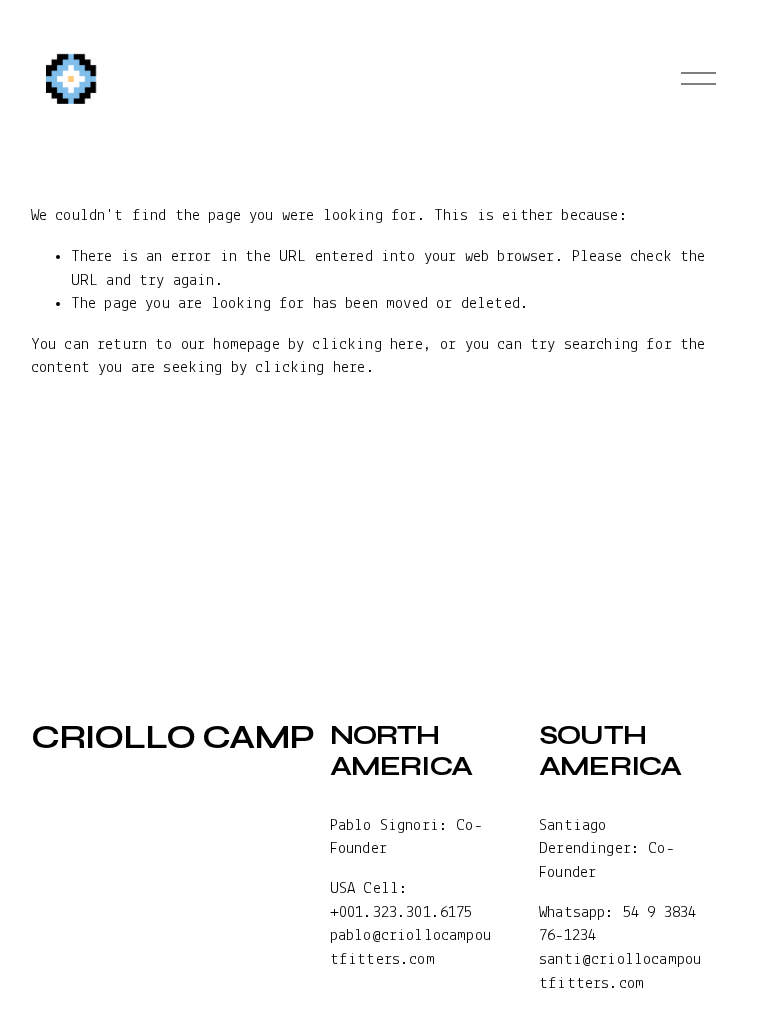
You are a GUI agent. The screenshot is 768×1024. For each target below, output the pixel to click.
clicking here (367, 344)
